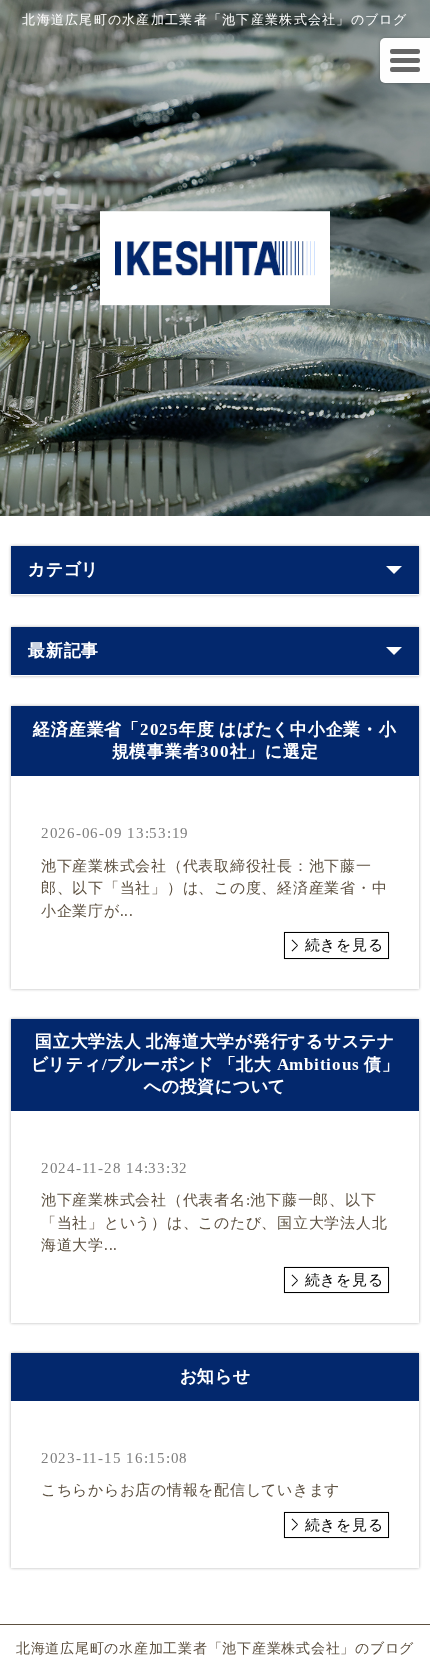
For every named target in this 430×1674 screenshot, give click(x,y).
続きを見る (344, 945)
